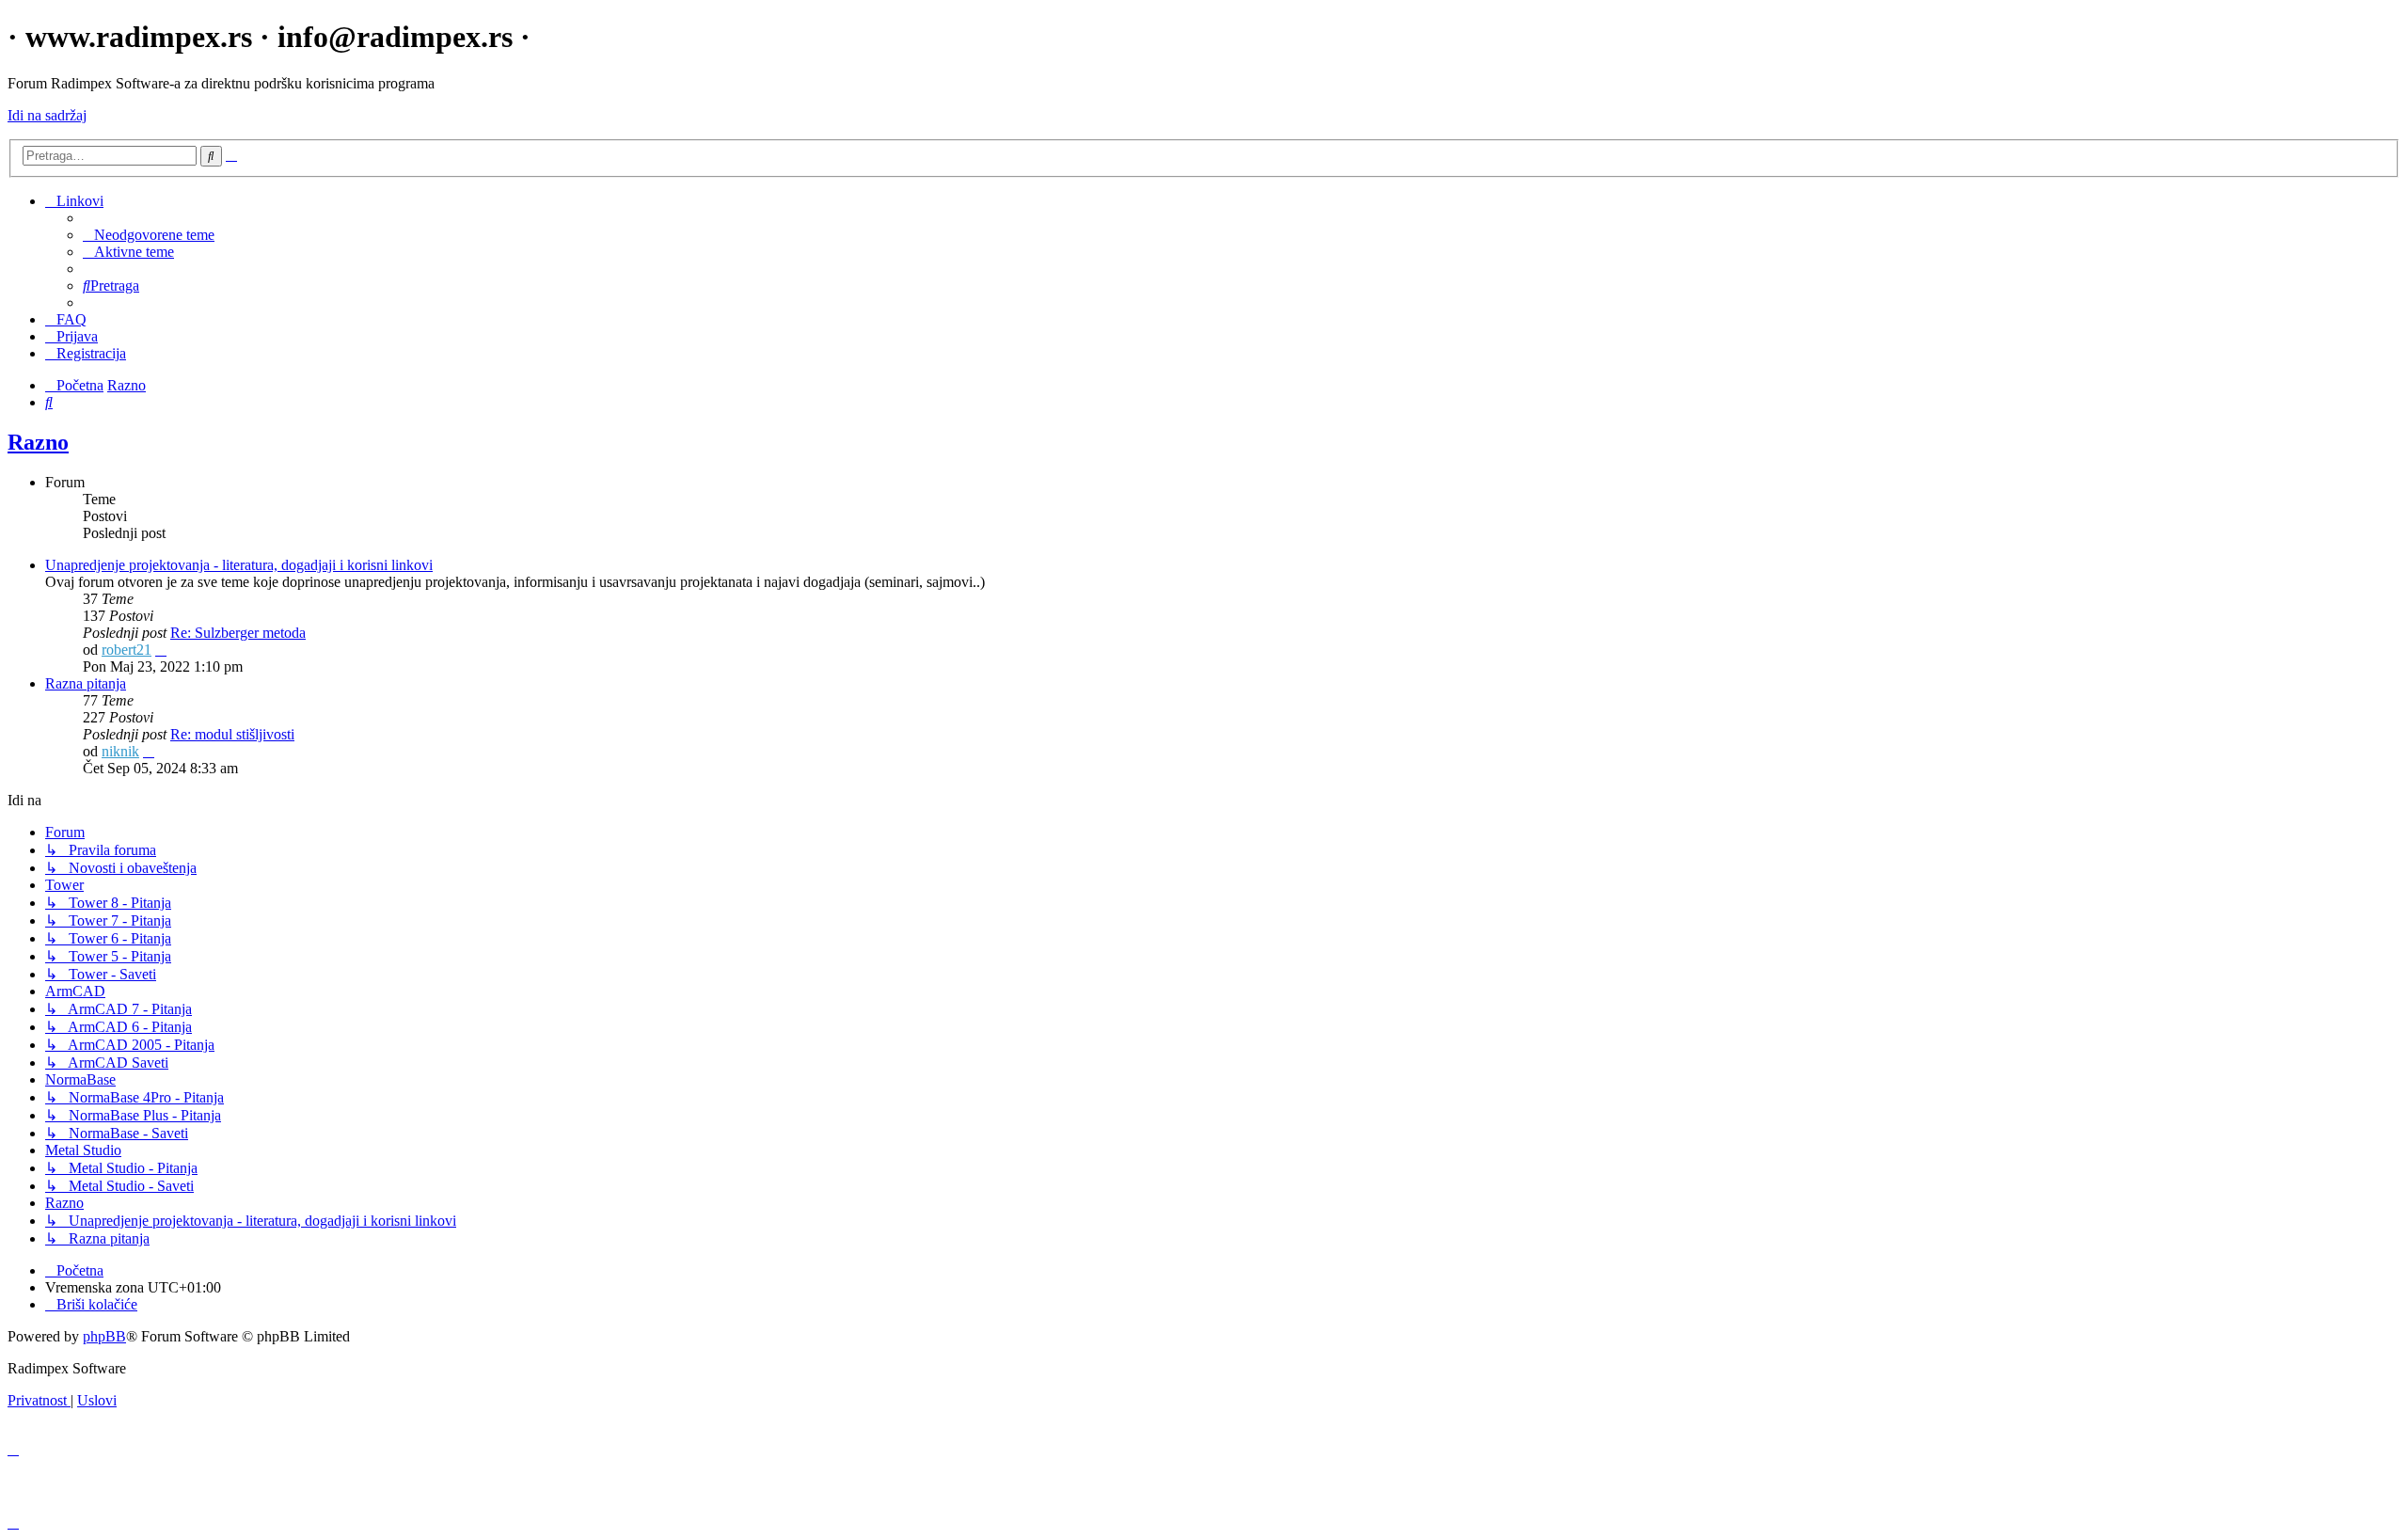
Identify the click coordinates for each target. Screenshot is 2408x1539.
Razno (38, 442)
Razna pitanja (86, 683)
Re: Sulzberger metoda (238, 633)
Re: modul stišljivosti (232, 734)
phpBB (104, 1336)
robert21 (127, 650)
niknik (120, 751)
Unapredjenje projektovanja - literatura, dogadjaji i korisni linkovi (239, 565)
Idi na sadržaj (47, 115)
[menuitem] (149, 235)
